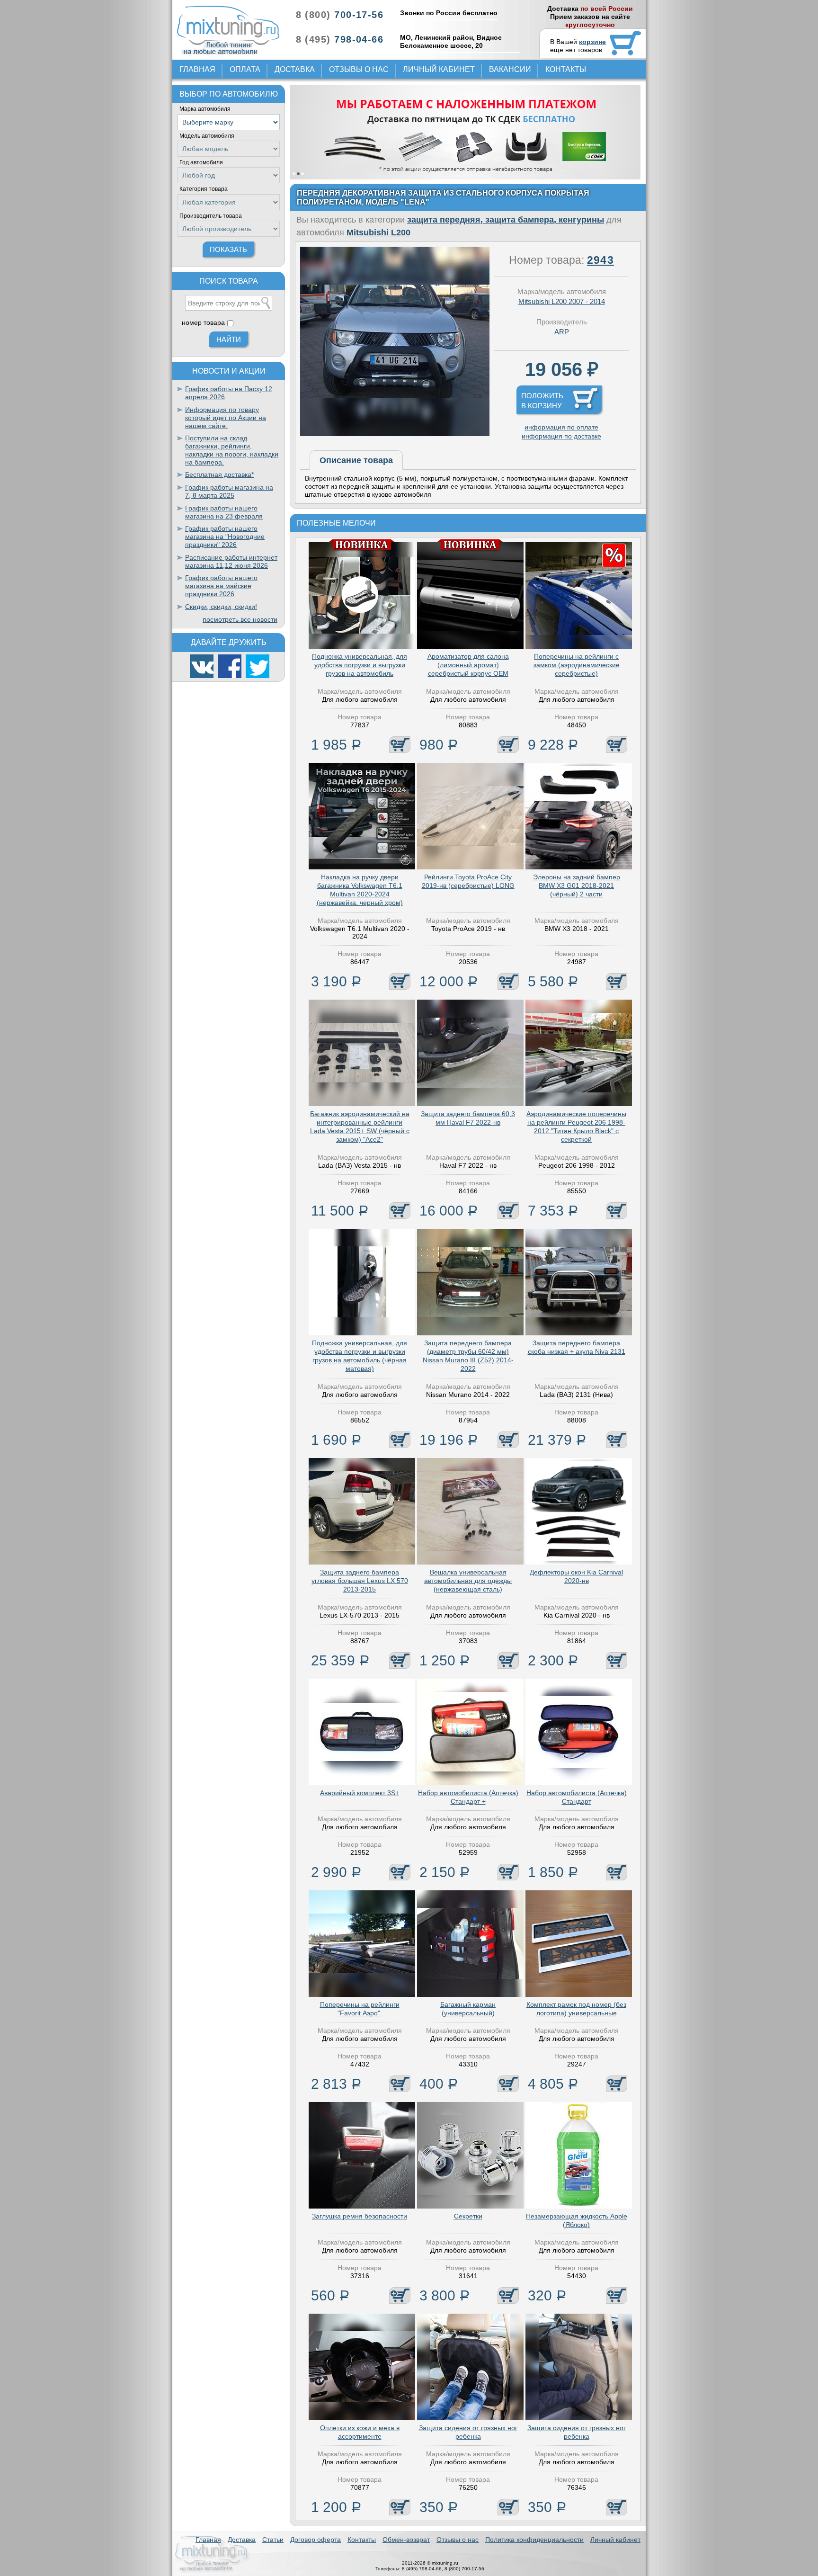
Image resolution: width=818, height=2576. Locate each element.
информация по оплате (561, 427)
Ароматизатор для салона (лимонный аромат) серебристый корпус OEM (468, 665)
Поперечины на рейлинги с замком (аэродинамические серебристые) (577, 665)
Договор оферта (316, 2540)
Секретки (468, 2216)
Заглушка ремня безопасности (360, 2216)
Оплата (245, 69)
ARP (562, 332)
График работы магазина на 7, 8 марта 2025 (229, 491)
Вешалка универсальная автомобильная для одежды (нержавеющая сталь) (468, 1581)
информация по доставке (561, 436)
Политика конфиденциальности (534, 2540)
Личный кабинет (439, 69)
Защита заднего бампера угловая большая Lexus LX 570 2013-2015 (360, 1581)
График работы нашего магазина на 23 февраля (224, 512)
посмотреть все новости (240, 619)
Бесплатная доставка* (219, 474)
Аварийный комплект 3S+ (360, 1793)
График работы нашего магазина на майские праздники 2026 (221, 586)
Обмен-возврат (406, 2540)
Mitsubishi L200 (378, 233)
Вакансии (510, 69)
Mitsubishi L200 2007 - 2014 (562, 301)
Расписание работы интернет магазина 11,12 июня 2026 (231, 561)
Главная (197, 69)
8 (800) (340, 15)
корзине (592, 42)
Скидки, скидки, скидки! (221, 607)
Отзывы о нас (359, 69)
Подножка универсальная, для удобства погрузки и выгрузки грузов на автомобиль (360, 665)
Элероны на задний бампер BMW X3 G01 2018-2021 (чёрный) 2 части (577, 885)
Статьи (273, 2540)
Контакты (566, 69)
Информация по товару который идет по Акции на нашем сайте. (226, 418)
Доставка (295, 69)
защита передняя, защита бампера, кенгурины (506, 220)
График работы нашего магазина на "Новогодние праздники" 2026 (225, 537)
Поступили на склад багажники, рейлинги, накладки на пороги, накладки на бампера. (232, 450)
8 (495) (340, 39)
